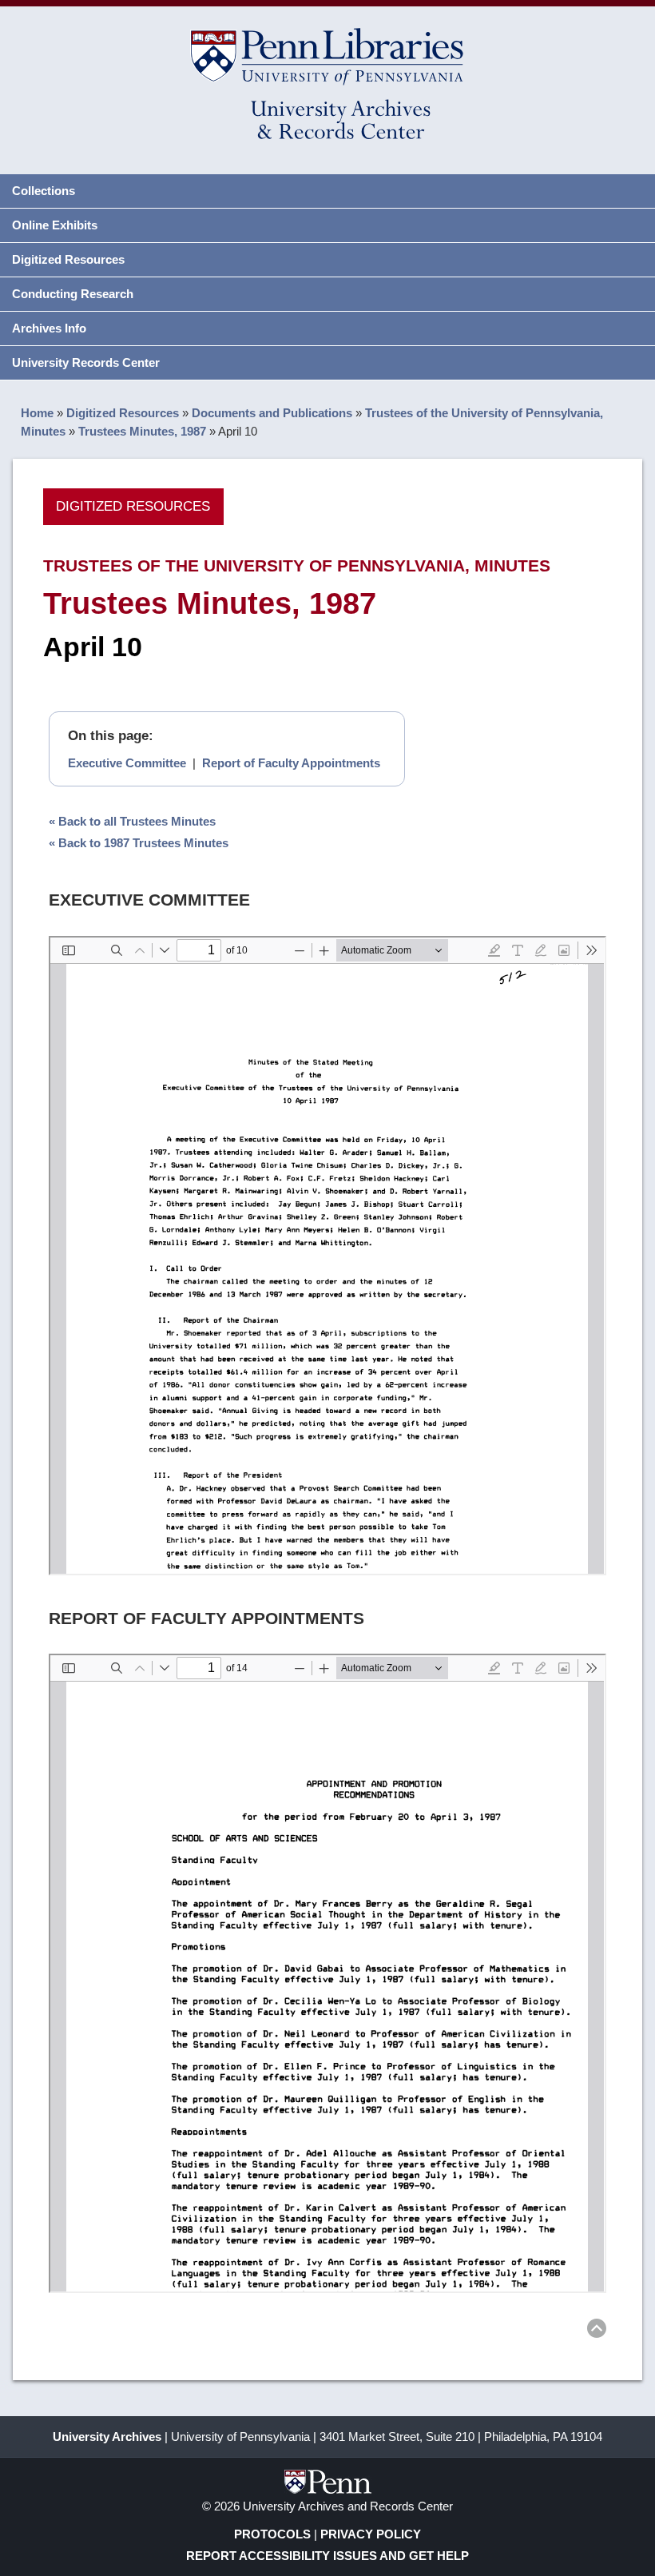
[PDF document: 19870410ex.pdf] (327, 1256)
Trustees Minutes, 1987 (142, 431)
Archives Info (49, 328)
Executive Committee (127, 763)
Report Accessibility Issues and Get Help (327, 2556)
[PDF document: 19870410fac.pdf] (327, 1973)
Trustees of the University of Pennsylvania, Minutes (297, 565)
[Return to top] (597, 2331)
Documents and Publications (272, 413)
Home (37, 413)
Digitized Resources (68, 259)
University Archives (107, 2437)
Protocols (272, 2534)
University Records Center (86, 362)
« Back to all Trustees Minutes (132, 821)
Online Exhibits (55, 225)
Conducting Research (73, 294)
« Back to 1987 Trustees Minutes (139, 843)
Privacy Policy (371, 2534)
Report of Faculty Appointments (291, 763)
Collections (44, 191)
